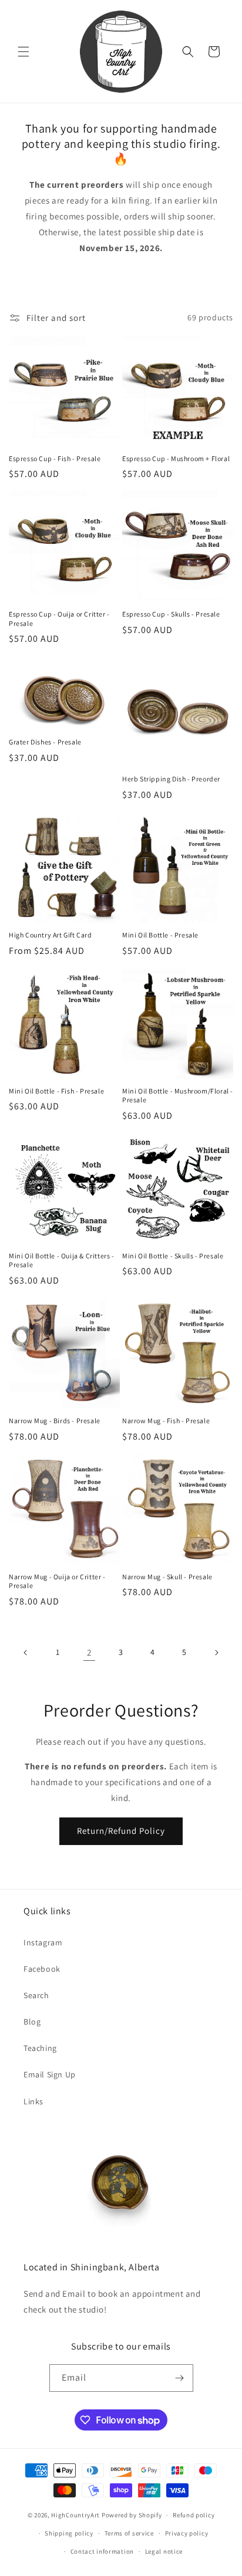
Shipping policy (69, 2533)
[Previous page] (26, 1653)
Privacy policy (187, 2533)
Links (33, 2101)
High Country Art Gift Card (51, 935)
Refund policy (194, 2515)
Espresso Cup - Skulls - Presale (171, 614)
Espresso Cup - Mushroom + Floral (176, 458)
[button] (23, 52)
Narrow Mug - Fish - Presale (166, 1421)
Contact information (102, 2551)
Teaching (40, 2048)
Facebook (42, 1969)
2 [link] (89, 1652)
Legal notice (164, 2551)
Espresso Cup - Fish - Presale (55, 458)
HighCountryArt (75, 2515)
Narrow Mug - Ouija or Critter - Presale (57, 1581)
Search (36, 1995)
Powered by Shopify (132, 2515)
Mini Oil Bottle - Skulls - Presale (173, 1256)
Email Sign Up (50, 2074)
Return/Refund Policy (121, 1831)
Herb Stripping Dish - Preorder (171, 779)
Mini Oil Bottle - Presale (160, 935)
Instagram (43, 1942)
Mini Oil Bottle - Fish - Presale (56, 1091)
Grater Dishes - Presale (45, 742)
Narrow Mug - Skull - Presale (167, 1577)
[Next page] (216, 1653)
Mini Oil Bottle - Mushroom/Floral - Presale (178, 1096)
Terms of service (129, 2533)
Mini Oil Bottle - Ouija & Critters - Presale (62, 1260)
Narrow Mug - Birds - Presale (55, 1421)
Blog (32, 2022)
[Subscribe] (180, 2378)
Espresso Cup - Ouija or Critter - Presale (59, 619)
